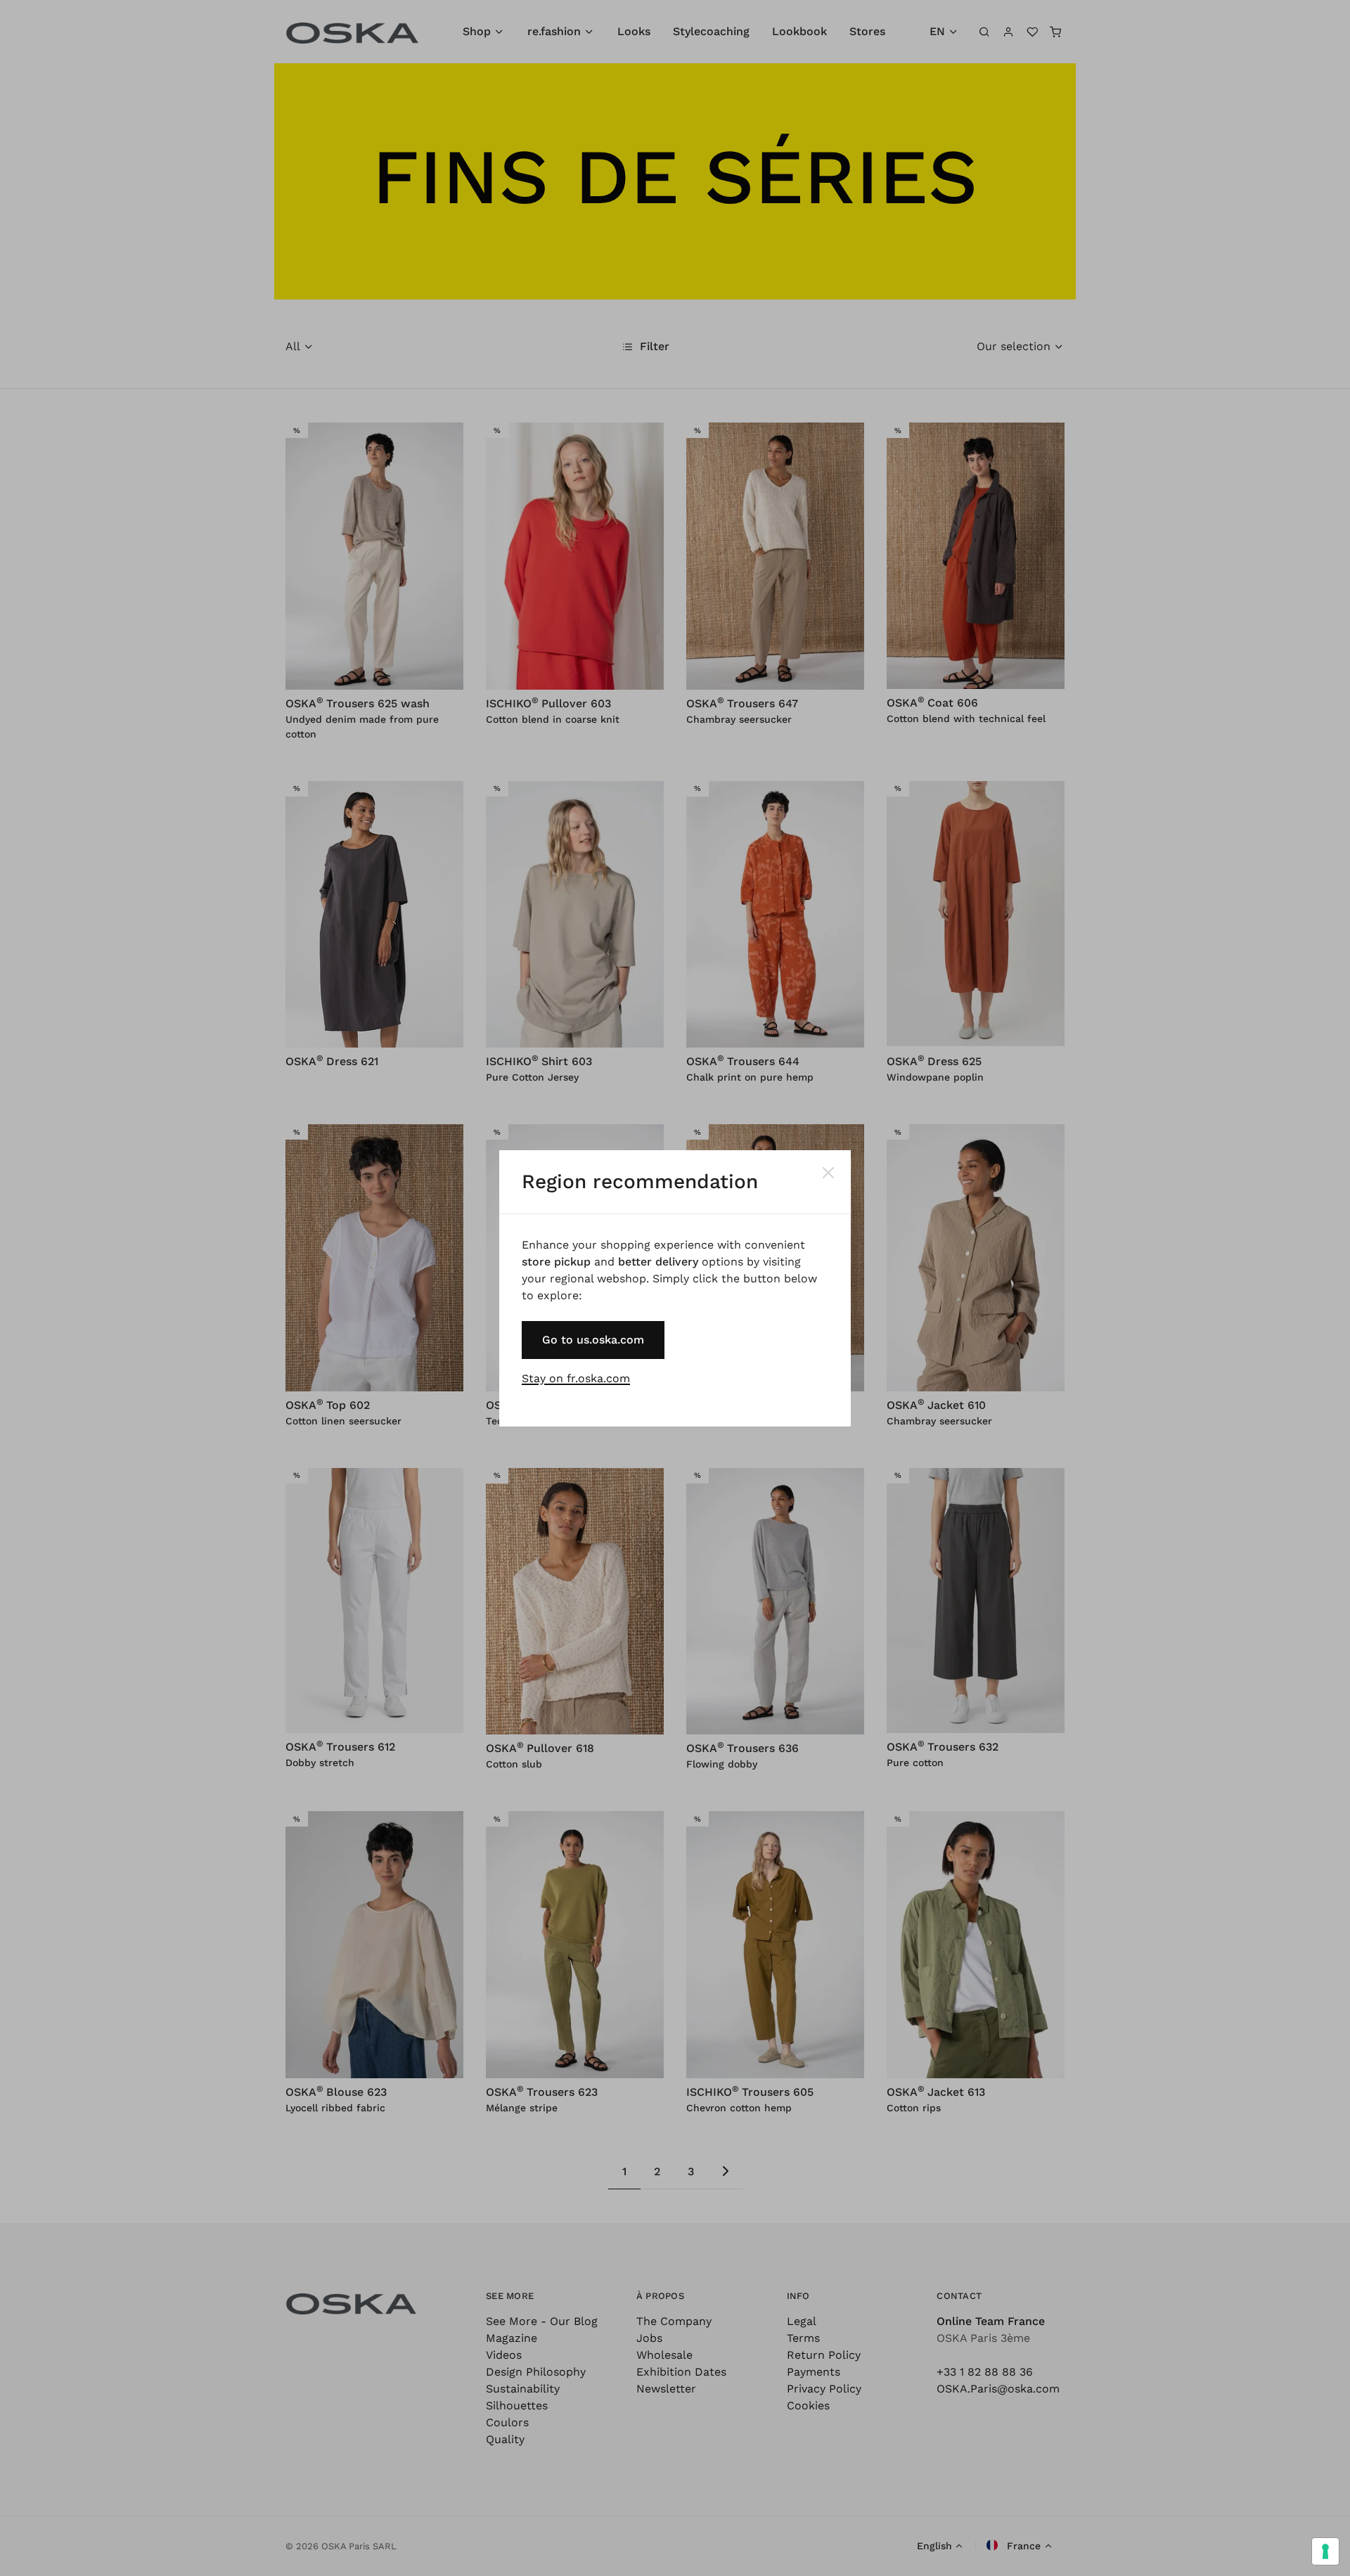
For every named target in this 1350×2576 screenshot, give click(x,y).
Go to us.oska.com (593, 1340)
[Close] (828, 1173)
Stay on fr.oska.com (576, 1378)
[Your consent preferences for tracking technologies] (1325, 2551)
